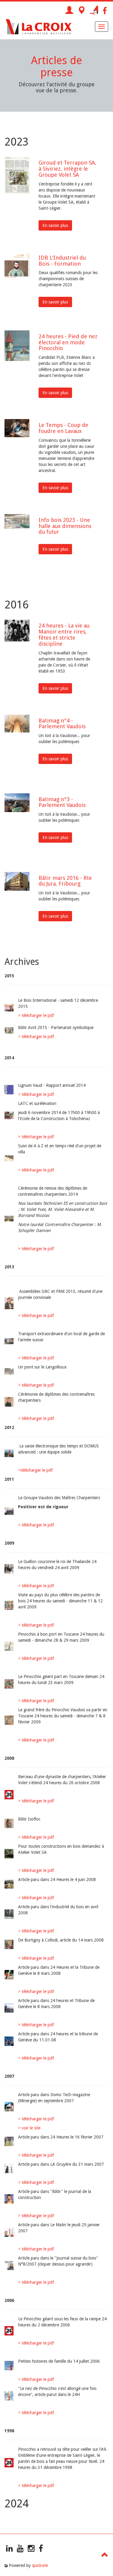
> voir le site (29, 2128)
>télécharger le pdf (35, 1470)
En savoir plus (55, 225)
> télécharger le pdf (36, 1015)
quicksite (40, 2565)
